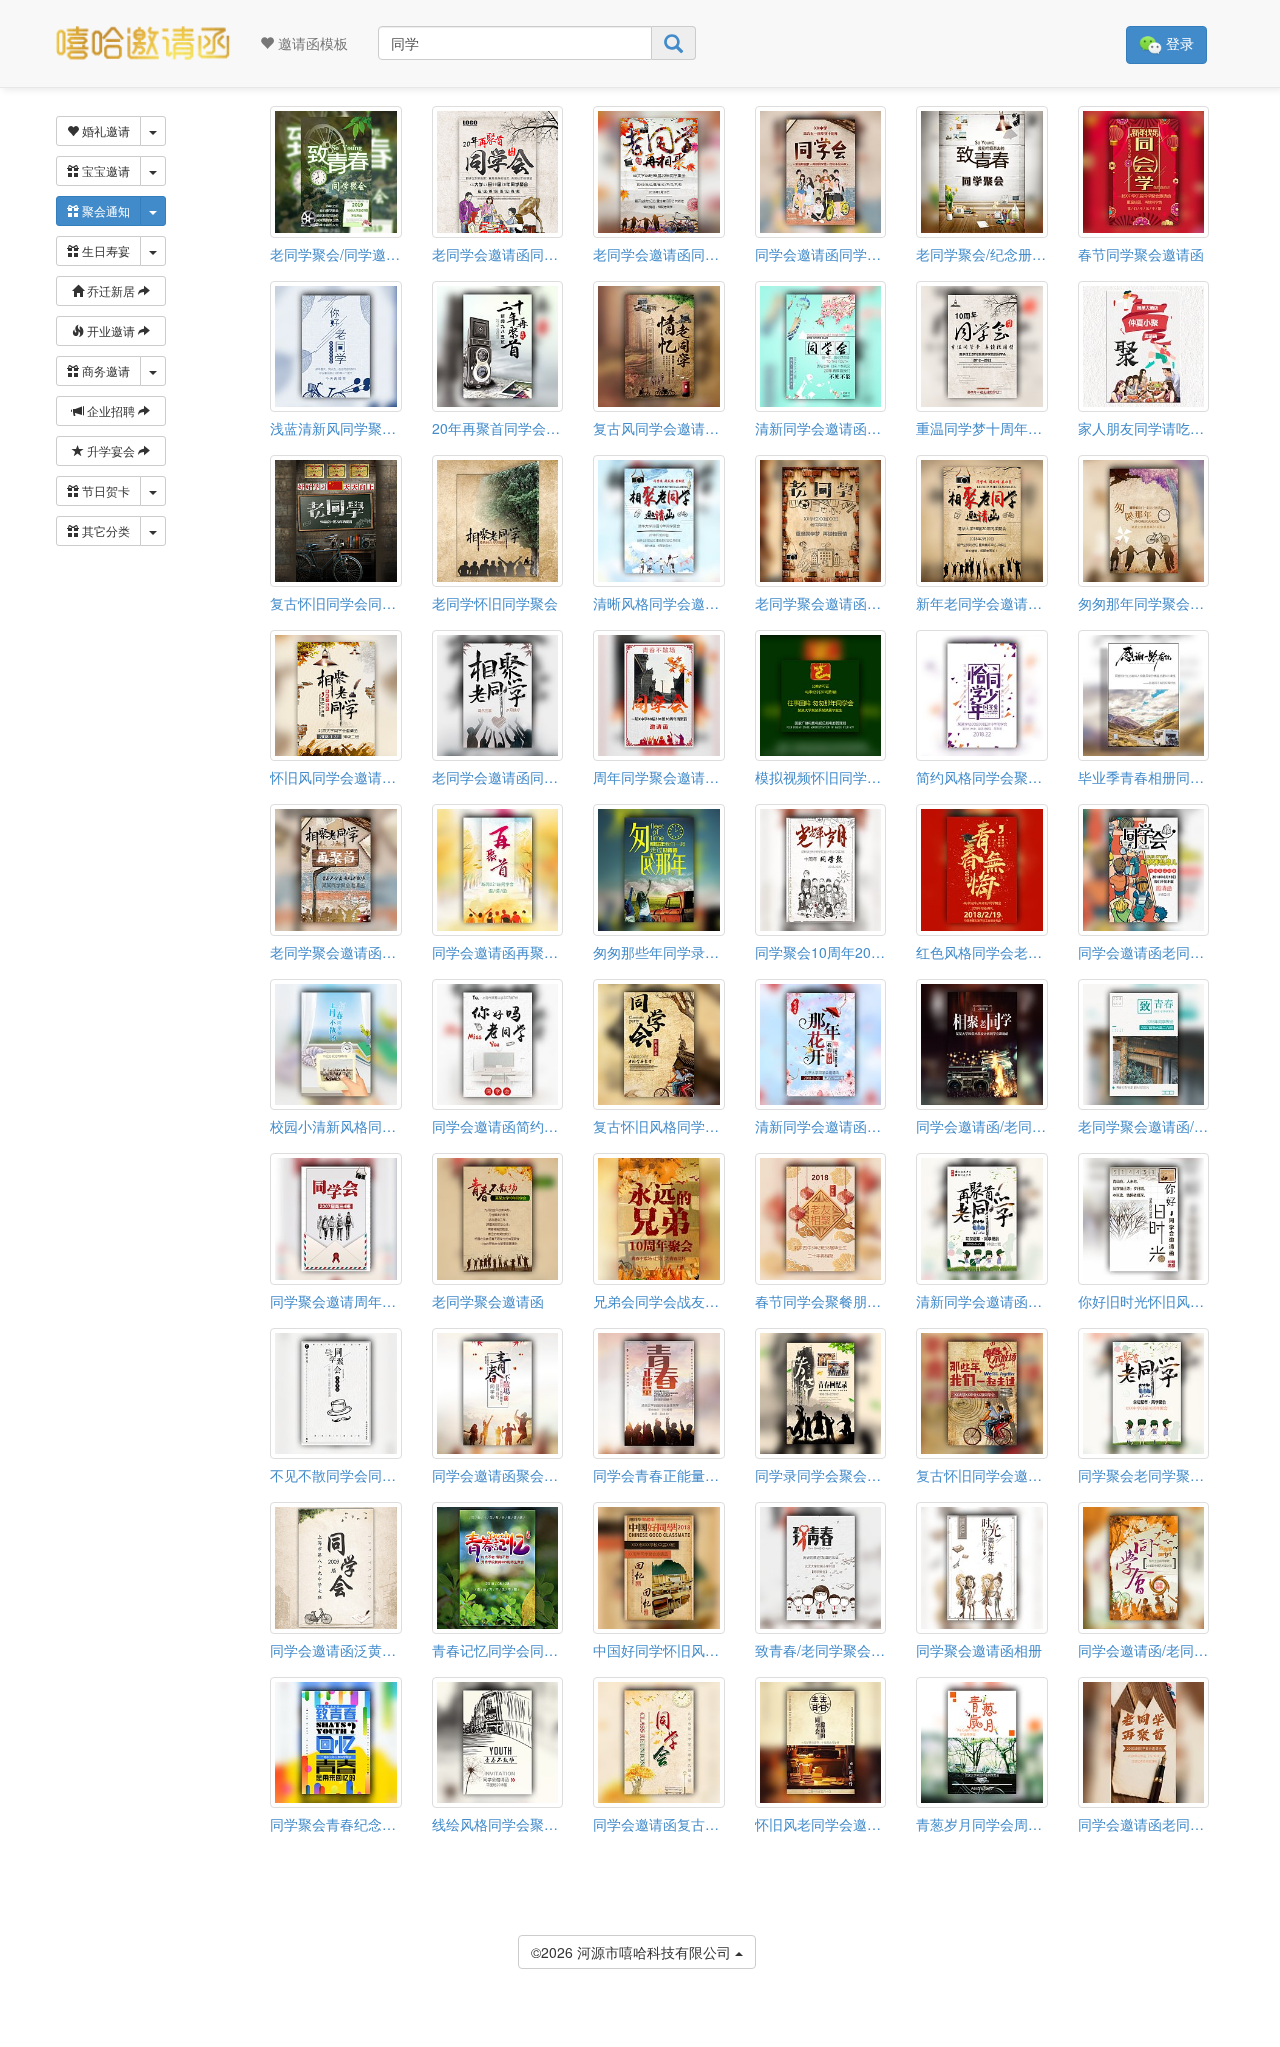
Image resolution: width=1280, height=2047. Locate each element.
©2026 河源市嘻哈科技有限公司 (633, 1952)
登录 (1178, 43)
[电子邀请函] (142, 43)
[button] (13, 2039)
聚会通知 (104, 210)
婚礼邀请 (104, 130)
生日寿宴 (104, 250)
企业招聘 (111, 410)
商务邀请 (104, 370)
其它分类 (104, 530)
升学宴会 (111, 450)
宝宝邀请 (104, 170)
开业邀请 (111, 330)
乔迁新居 (111, 290)
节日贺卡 (104, 490)
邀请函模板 (311, 43)
